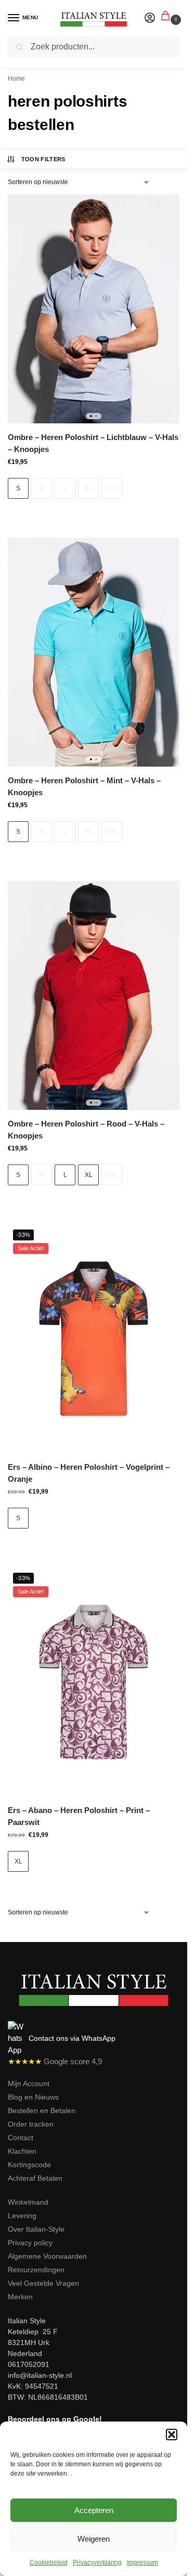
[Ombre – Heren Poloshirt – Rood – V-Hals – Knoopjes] (94, 995)
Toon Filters (43, 159)
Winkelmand (28, 2202)
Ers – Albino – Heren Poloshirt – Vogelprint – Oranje (89, 1473)
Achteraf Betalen (35, 2178)
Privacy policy (30, 2243)
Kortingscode (29, 2165)
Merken (20, 2297)
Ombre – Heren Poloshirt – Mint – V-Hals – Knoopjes (84, 786)
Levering (22, 2216)
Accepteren (94, 2510)
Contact (21, 2138)
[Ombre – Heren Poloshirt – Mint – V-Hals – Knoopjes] (94, 652)
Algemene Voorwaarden (47, 2256)
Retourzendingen (36, 2270)
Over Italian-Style (36, 2229)
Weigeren (94, 2539)
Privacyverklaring (97, 2562)
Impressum (142, 2562)
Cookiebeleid (49, 2562)
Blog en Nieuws (33, 2097)
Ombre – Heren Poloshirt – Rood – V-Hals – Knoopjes (86, 1130)
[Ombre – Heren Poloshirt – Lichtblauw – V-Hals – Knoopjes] (94, 309)
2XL (112, 488)
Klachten (22, 2151)
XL (89, 488)
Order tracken (31, 2124)
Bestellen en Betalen (42, 2111)
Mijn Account (29, 2083)
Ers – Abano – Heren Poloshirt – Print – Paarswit (79, 1816)
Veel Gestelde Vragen (43, 2283)
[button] (172, 2435)
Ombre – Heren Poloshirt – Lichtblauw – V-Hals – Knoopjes (93, 443)
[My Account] (150, 18)
